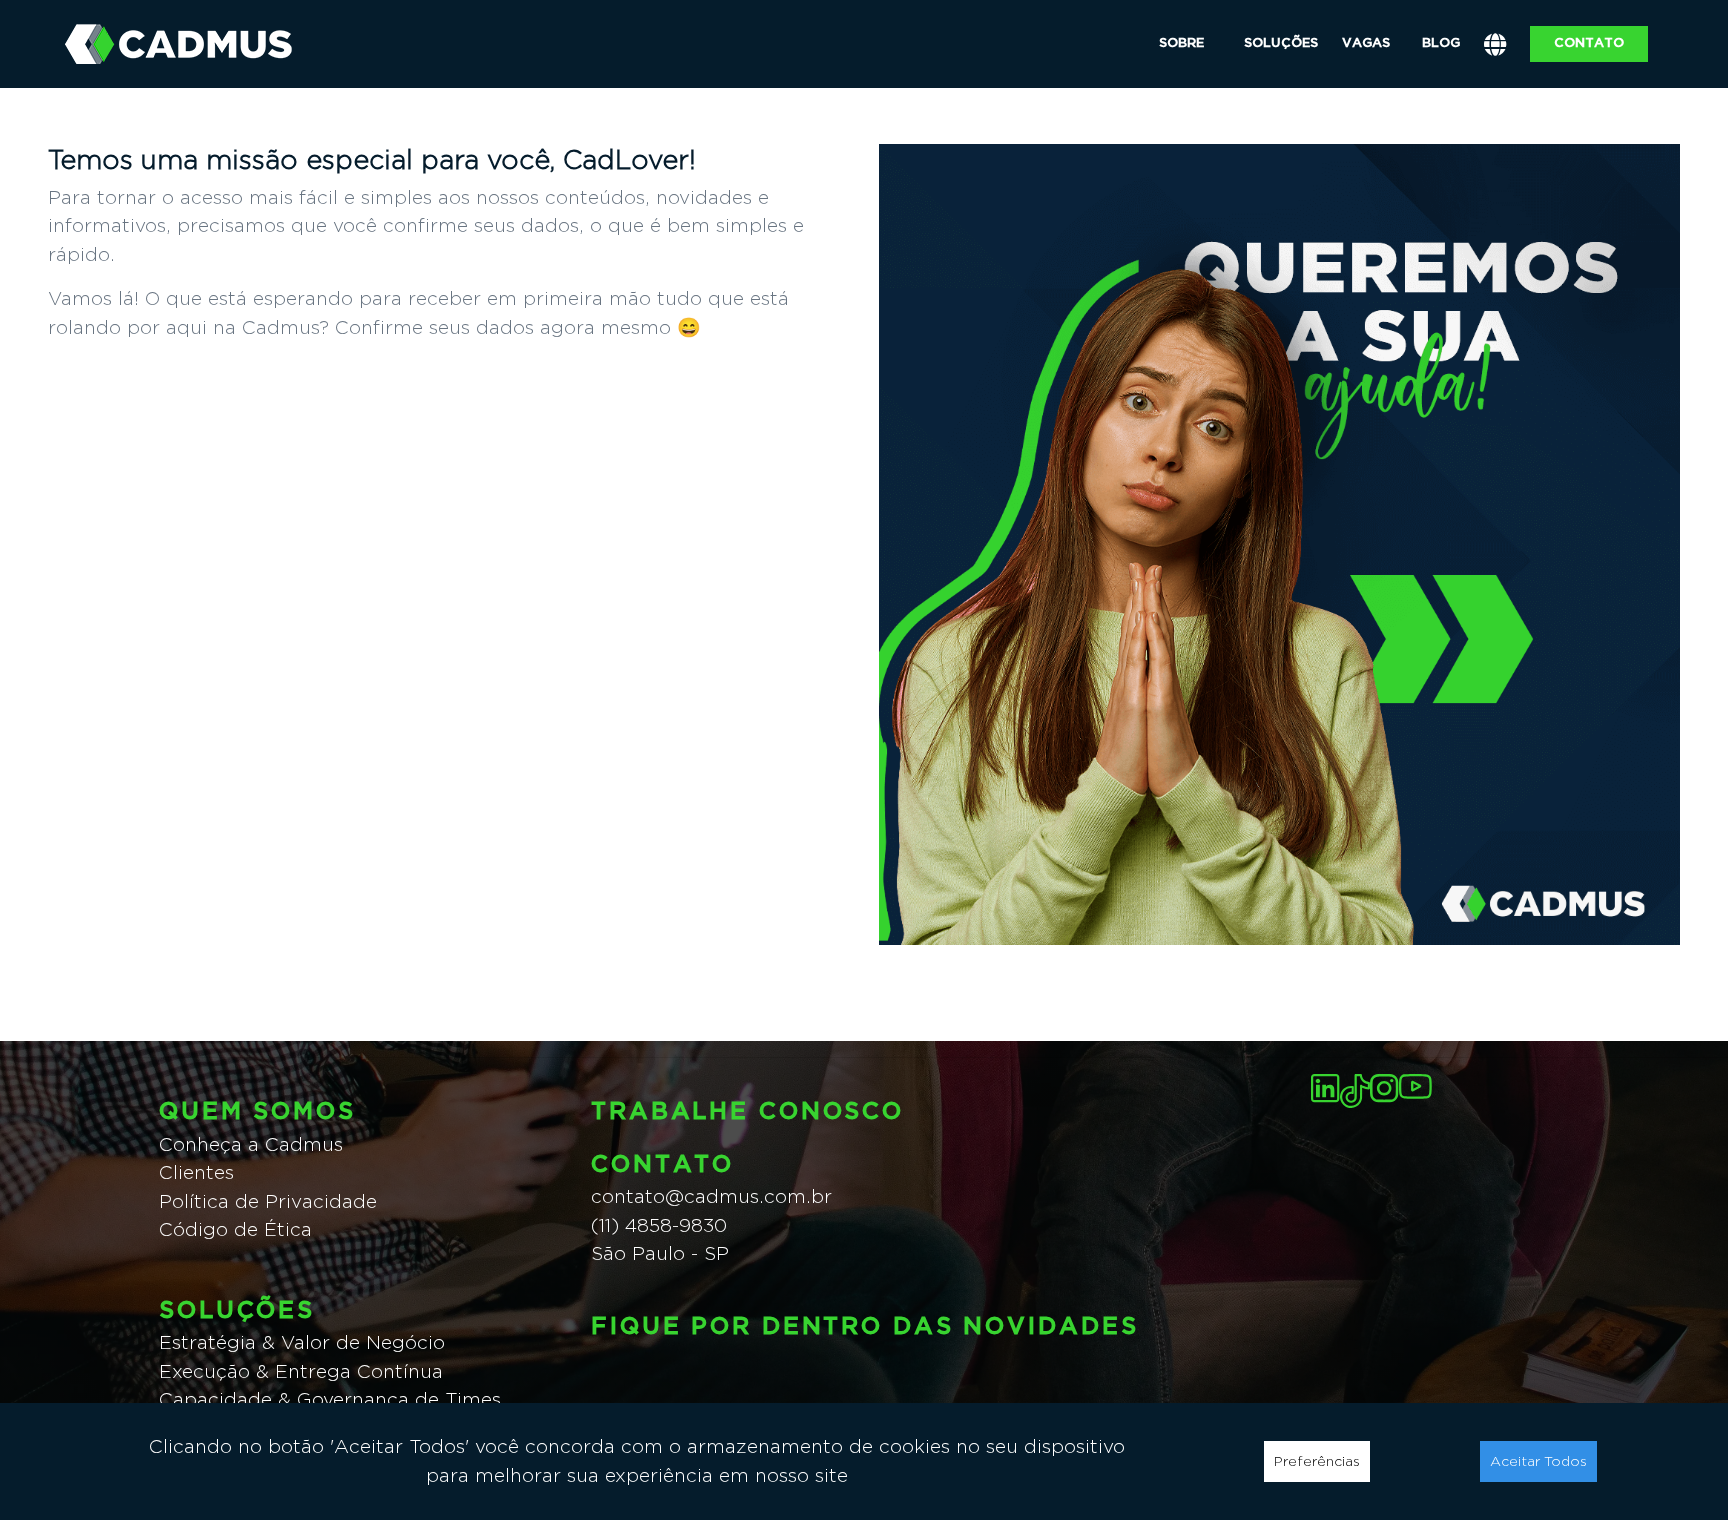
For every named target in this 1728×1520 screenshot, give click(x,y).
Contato (1589, 43)
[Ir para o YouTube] (1415, 1086)
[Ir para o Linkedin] (1325, 1088)
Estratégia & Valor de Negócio (302, 1342)
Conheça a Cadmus (251, 1144)
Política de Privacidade (268, 1201)
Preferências (1317, 1461)
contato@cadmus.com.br (711, 1196)
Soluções (1281, 43)
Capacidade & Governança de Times (330, 1399)
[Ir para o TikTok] (1355, 1091)
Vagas (1366, 43)
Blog (1441, 43)
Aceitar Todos (1538, 1461)
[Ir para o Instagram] (1384, 1088)
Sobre (1181, 43)
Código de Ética (235, 1229)
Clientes (196, 1172)
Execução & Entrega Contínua (301, 1371)
